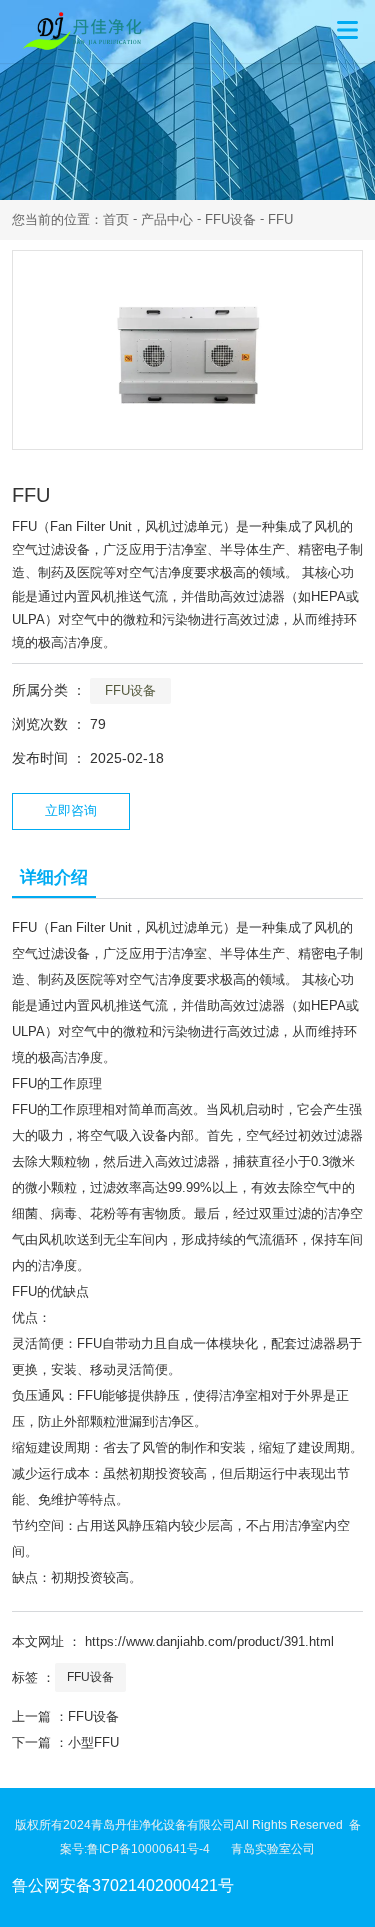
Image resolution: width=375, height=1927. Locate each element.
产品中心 (167, 219)
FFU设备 (230, 219)
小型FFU (93, 1742)
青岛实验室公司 (273, 1849)
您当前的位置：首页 (72, 219)
